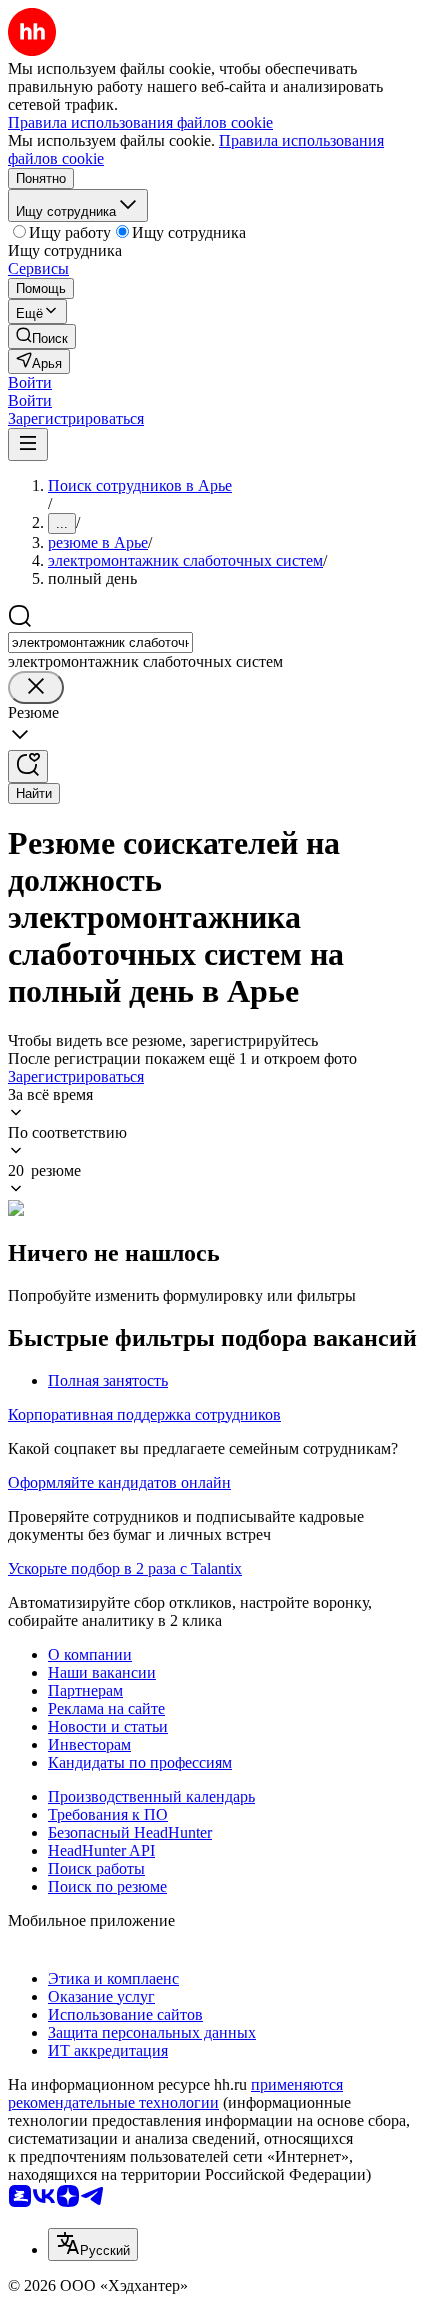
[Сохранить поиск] (28, 766)
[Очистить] (36, 687)
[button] (30, 382)
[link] (42, 336)
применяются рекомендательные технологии (175, 2093)
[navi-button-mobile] (28, 444)
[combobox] (100, 642)
